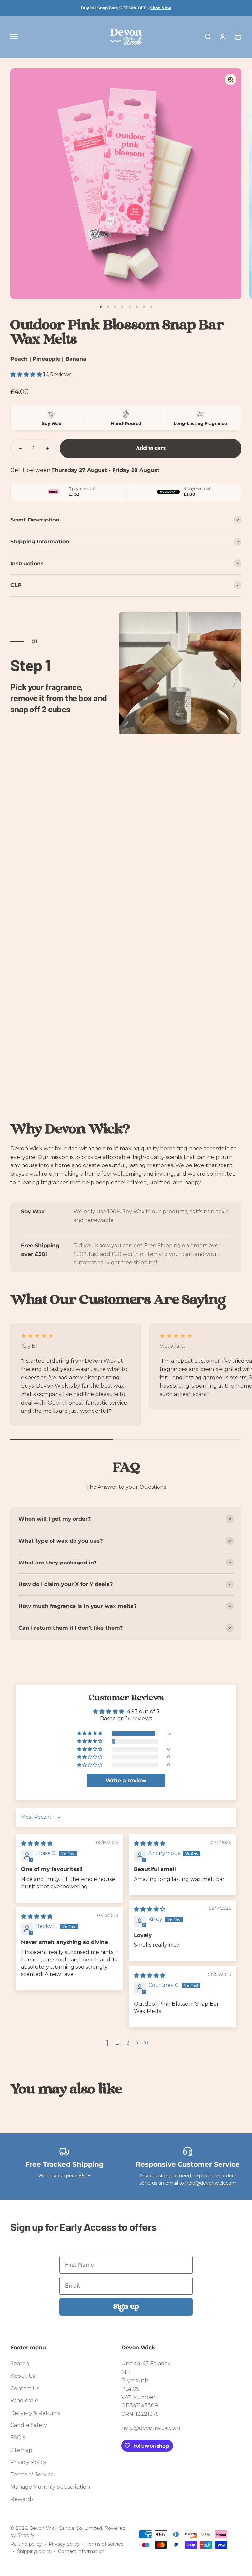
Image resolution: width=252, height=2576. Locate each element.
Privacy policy (64, 2544)
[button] (27, 375)
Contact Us (25, 2388)
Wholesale (24, 2401)
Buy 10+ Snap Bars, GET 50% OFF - (126, 8)
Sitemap (21, 2450)
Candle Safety (29, 2425)
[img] (37, 1843)
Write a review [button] (126, 1780)
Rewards (22, 2499)
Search (20, 2364)
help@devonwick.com (211, 2183)
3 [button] (128, 2043)
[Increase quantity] (47, 448)
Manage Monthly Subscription (50, 2487)
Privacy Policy (29, 2462)
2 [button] (117, 2043)
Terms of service (105, 2544)
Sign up (126, 2307)
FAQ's (18, 2438)
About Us (23, 2376)
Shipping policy (34, 2551)
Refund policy (26, 2544)
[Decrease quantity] (20, 448)
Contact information (81, 2551)
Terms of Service (32, 2475)
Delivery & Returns (35, 2413)
